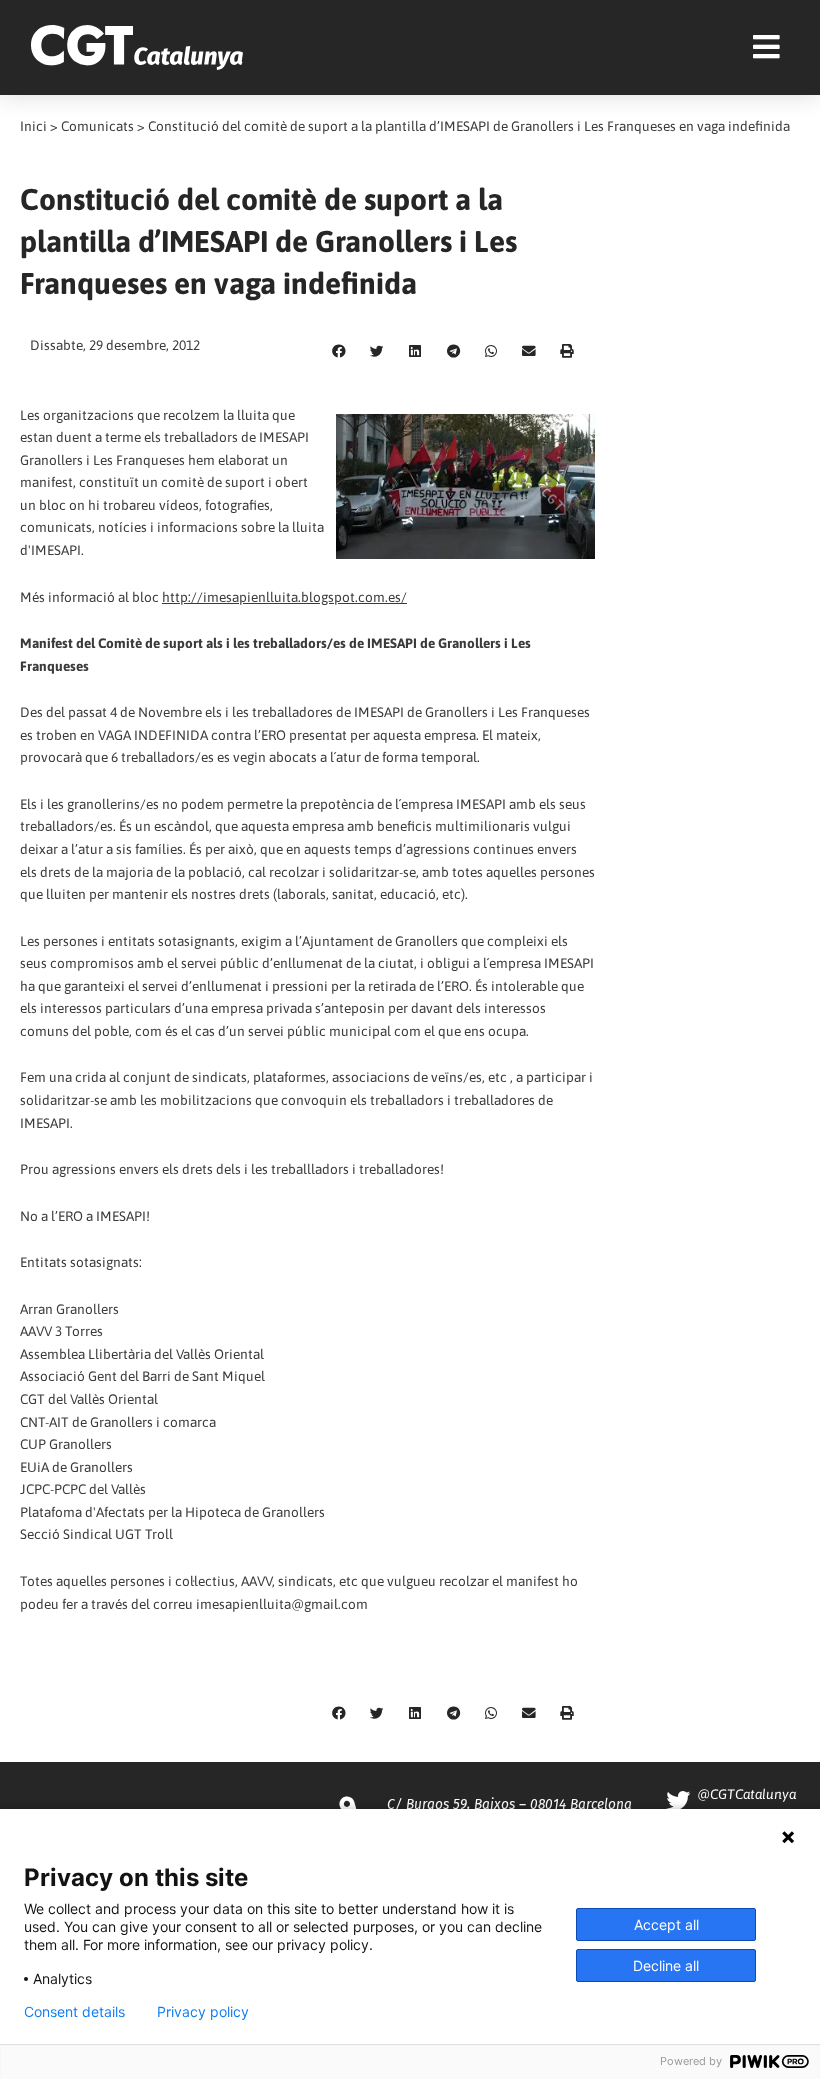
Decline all (666, 1965)
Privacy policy (203, 2012)
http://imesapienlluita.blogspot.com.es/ (284, 597)
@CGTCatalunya (746, 1794)
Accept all (666, 1924)
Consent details (74, 2012)
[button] (339, 352)
